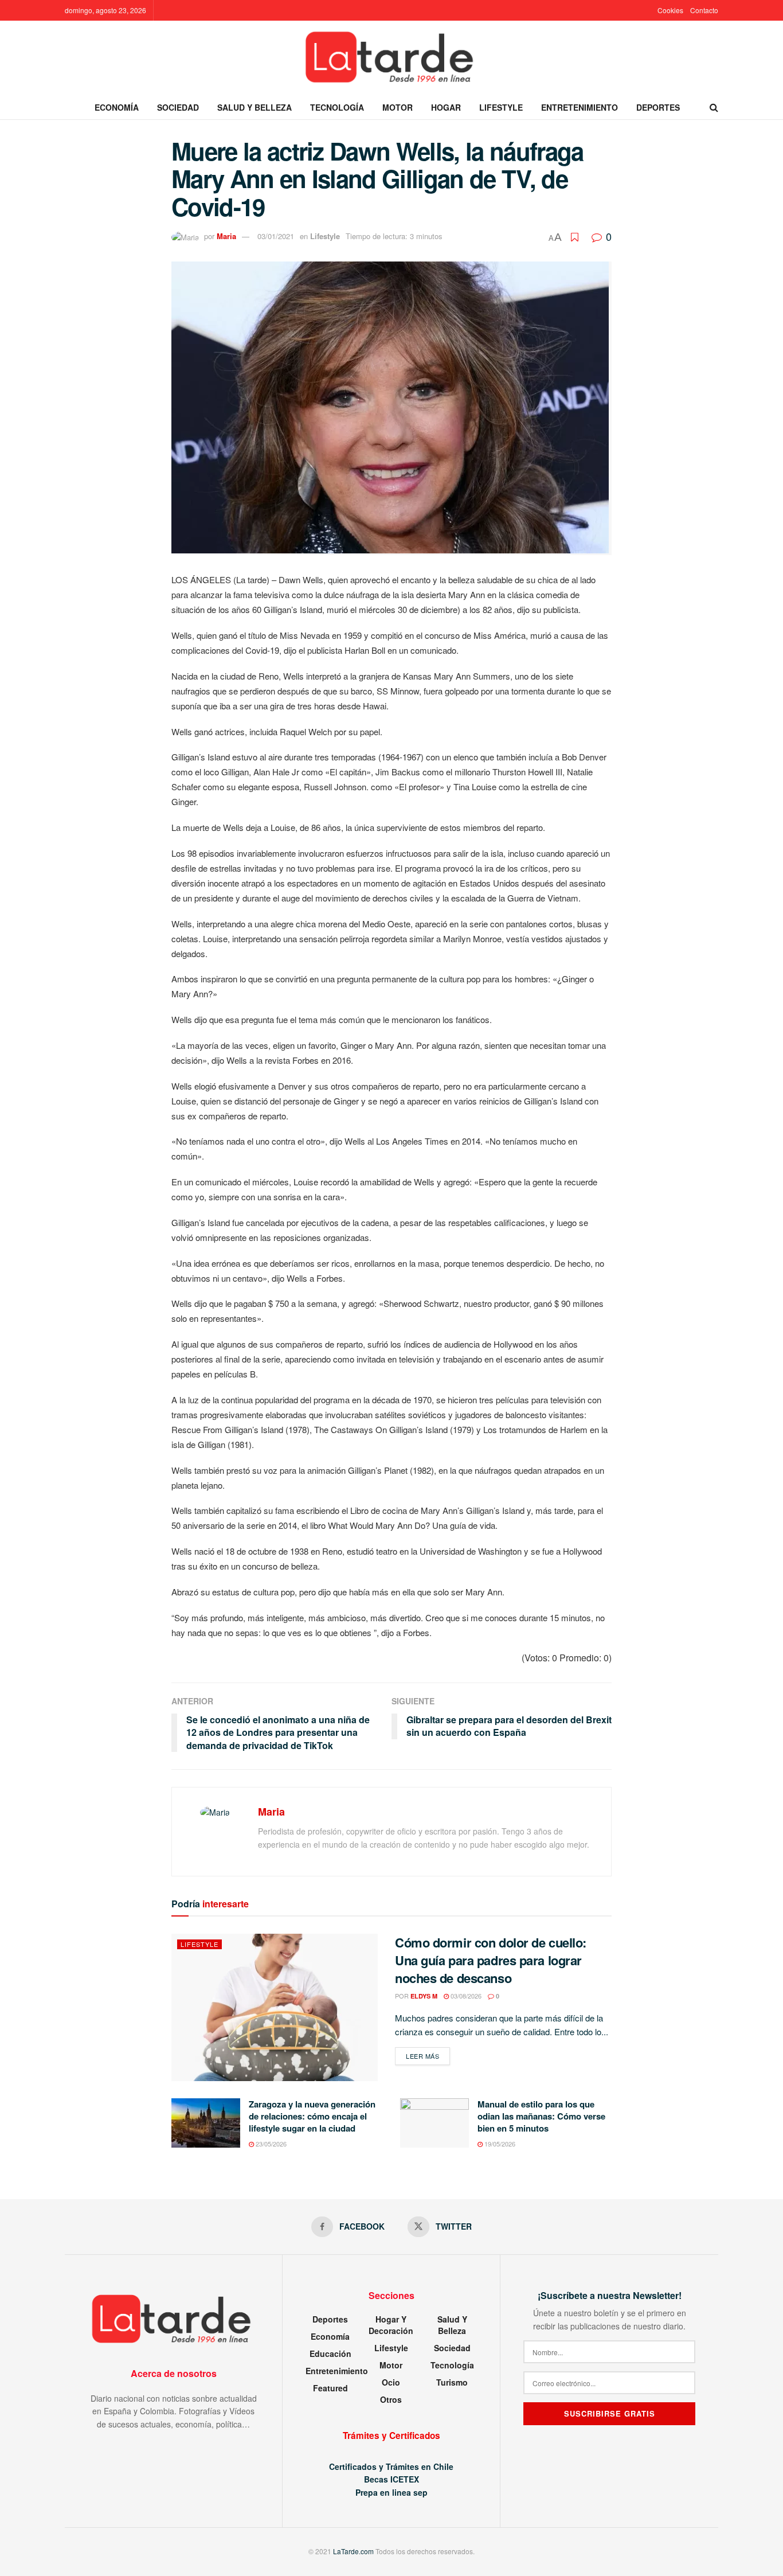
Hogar (446, 107)
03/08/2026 (465, 1996)
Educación (330, 2353)
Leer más (428, 2056)
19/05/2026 (499, 2144)
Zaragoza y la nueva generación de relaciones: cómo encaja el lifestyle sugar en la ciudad (312, 2116)
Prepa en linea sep (391, 2492)
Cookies (670, 10)
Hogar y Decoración (391, 2325)
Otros (391, 2399)
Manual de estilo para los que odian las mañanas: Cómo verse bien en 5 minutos (541, 2116)
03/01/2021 (276, 236)
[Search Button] (714, 107)
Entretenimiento (580, 107)
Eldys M (424, 1996)
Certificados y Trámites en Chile (391, 2466)
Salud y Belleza (255, 107)
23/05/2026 (270, 2144)
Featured (330, 2388)
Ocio (391, 2382)
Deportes (658, 107)
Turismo (452, 2382)
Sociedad (178, 107)
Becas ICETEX (391, 2479)
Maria (226, 236)
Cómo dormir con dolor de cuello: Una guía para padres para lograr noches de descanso (491, 1960)
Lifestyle (501, 107)
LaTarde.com (353, 2551)
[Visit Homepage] (391, 58)
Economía (117, 107)
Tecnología (337, 107)
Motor (398, 107)
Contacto (704, 10)
